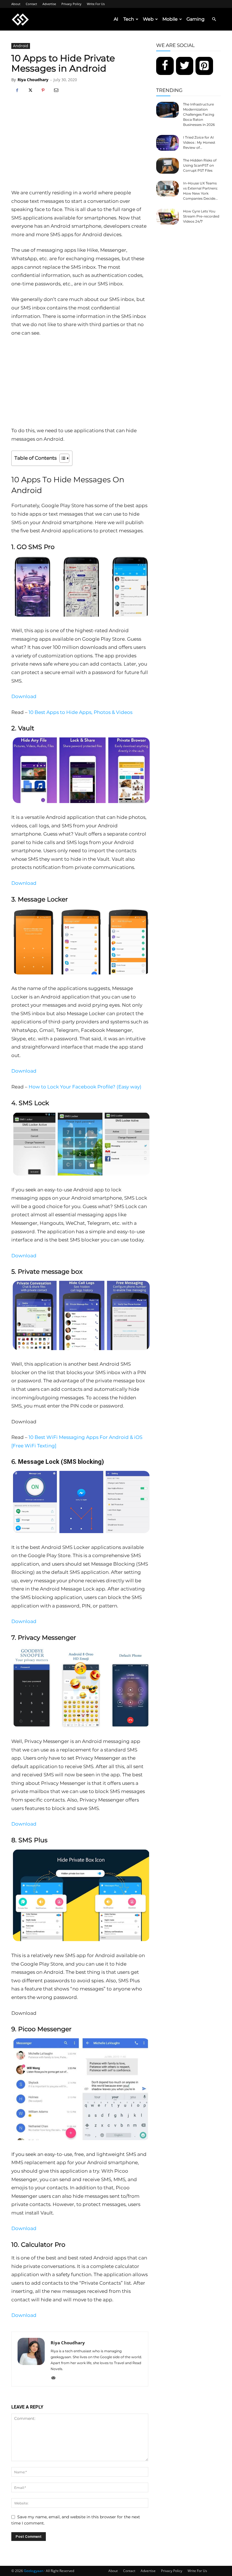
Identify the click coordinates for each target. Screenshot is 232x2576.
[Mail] (55, 2378)
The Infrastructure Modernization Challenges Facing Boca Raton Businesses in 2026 (199, 114)
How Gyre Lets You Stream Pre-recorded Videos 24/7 (201, 216)
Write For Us (96, 4)
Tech (129, 19)
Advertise (49, 4)
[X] (30, 91)
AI (116, 19)
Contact (31, 4)
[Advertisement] (80, 146)
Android (21, 46)
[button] (214, 19)
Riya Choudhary (33, 80)
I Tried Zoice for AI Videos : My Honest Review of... (199, 142)
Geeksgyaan (34, 2571)
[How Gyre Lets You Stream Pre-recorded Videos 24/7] (167, 217)
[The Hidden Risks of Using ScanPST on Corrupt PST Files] (167, 166)
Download (24, 696)
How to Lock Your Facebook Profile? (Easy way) (85, 1087)
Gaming (196, 19)
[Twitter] (185, 66)
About (16, 4)
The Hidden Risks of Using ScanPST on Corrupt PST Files (200, 165)
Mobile (170, 19)
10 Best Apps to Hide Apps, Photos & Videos (80, 712)
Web (148, 19)
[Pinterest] (43, 91)
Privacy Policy (71, 4)
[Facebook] (17, 91)
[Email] (56, 91)
